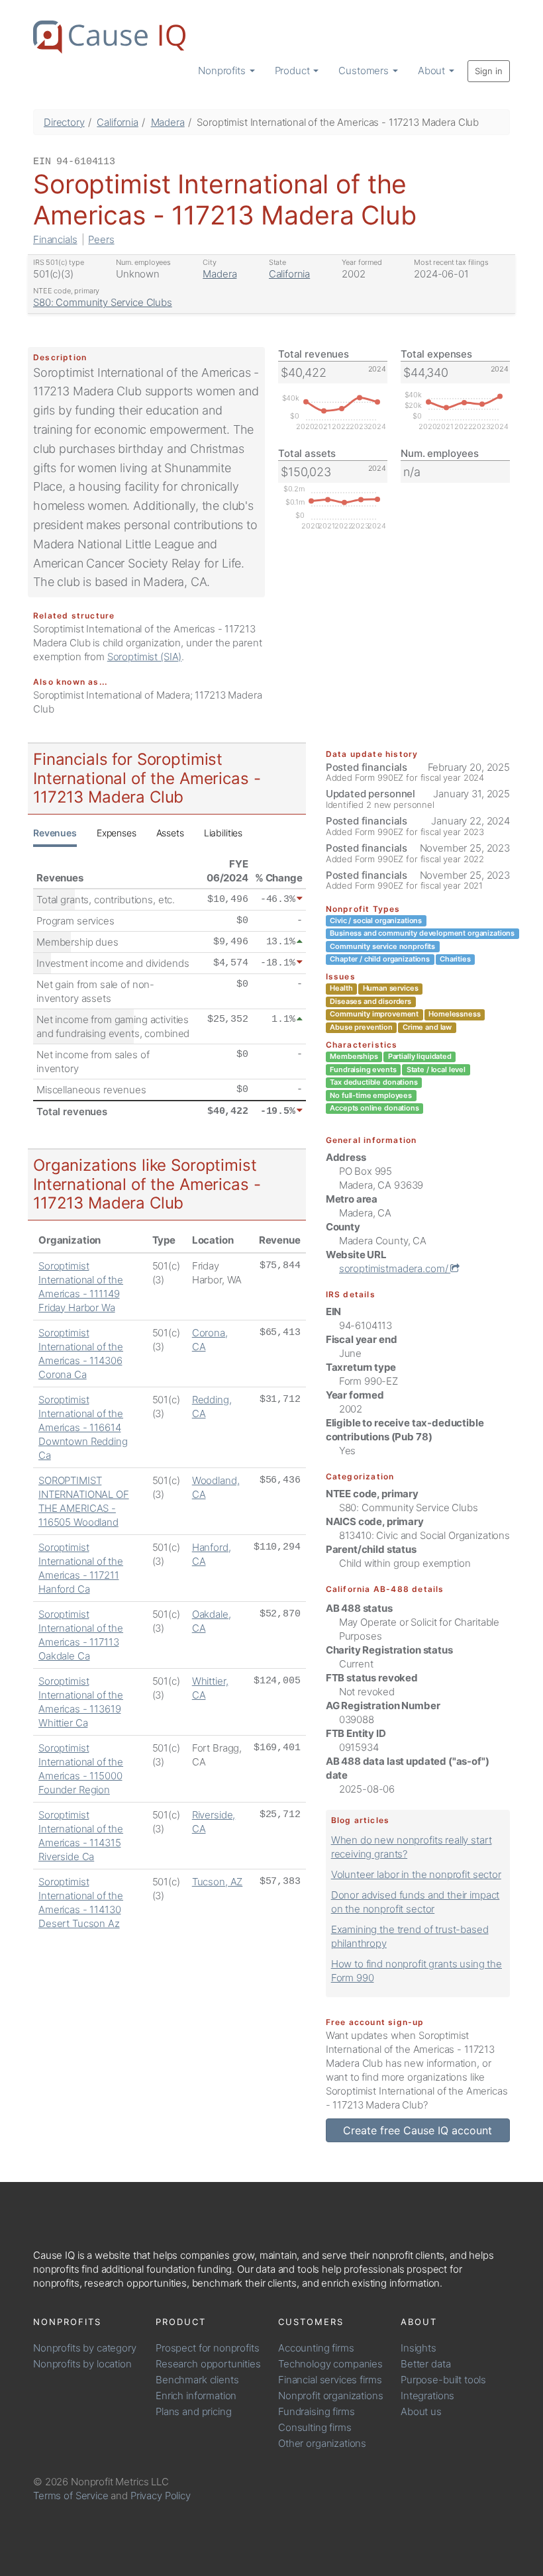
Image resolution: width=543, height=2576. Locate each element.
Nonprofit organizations (331, 2396)
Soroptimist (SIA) (144, 657)
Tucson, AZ (218, 1882)
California (118, 122)
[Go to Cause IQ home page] (109, 37)
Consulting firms (315, 2427)
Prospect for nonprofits (208, 2348)
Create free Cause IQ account (418, 2130)
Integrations (427, 2396)
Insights (419, 2348)
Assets (170, 833)
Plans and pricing (193, 2411)
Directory (64, 122)
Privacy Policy (161, 2496)
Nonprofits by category (85, 2348)
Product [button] (294, 71)
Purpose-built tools (443, 2380)
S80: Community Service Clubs (103, 302)
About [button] (433, 71)
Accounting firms (316, 2348)
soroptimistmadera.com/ (395, 1268)
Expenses (117, 833)
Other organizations (322, 2443)
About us (421, 2411)
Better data (425, 2364)
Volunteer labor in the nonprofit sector (416, 1874)
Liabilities (223, 833)
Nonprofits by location (82, 2364)
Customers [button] (365, 71)
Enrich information (196, 2396)
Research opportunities (208, 2364)
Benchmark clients (197, 2380)
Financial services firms (330, 2380)
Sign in (489, 71)
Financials (55, 239)
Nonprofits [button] (223, 71)
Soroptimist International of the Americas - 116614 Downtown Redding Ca (83, 1427)
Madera (168, 122)
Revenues (55, 833)
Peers (101, 239)
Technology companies (330, 2364)
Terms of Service (71, 2496)
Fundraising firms (316, 2411)
